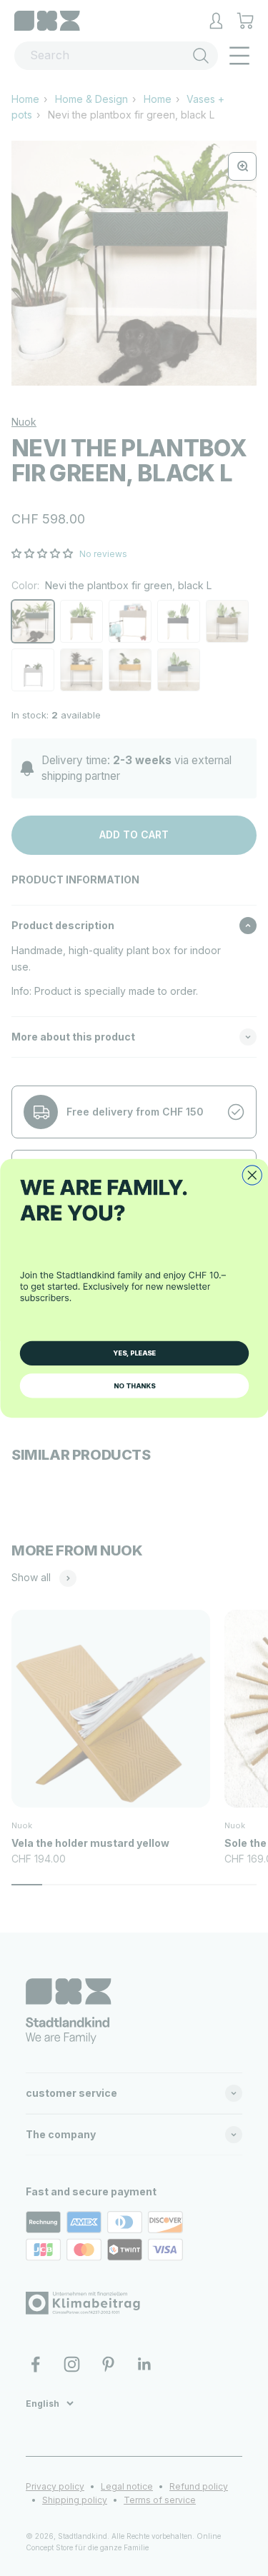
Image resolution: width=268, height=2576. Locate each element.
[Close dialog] (252, 1174)
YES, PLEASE (134, 1353)
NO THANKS (134, 1385)
